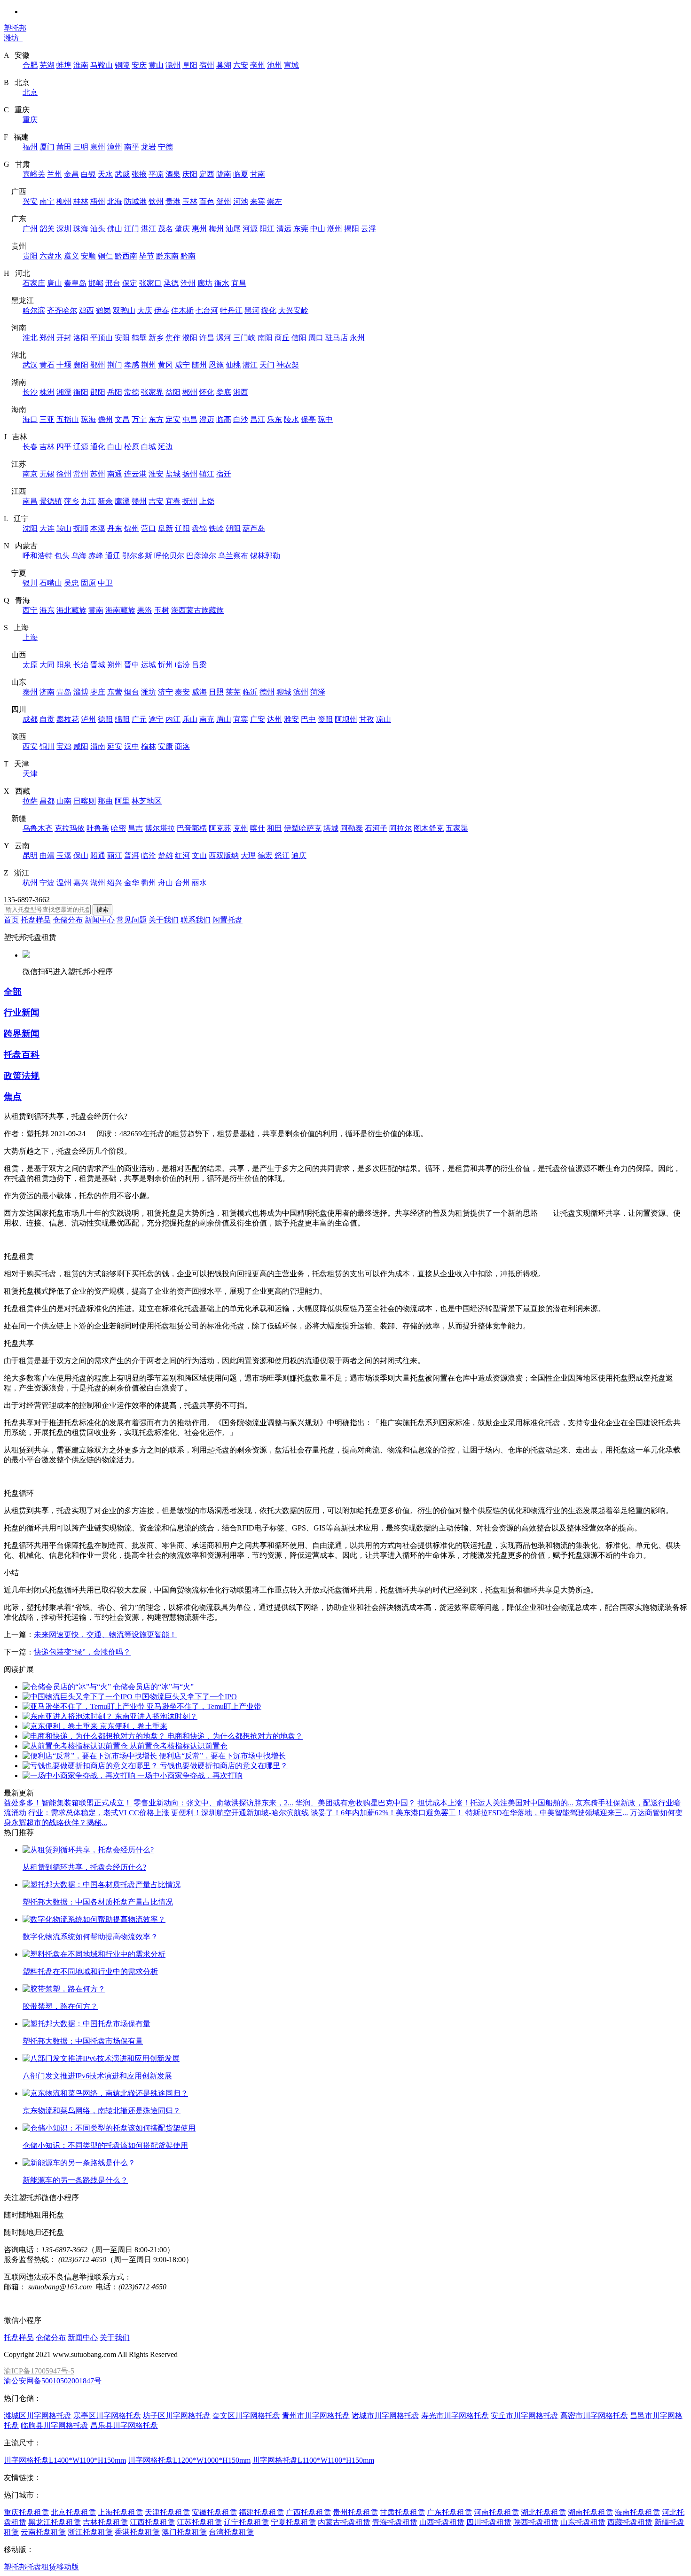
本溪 (98, 528)
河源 (250, 229)
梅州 (216, 229)
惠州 (199, 229)
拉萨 (30, 801)
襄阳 (81, 365)
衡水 (222, 283)
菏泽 (318, 692)
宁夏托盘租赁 (293, 2522)
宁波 (47, 883)
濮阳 (190, 338)
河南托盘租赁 (496, 2512)
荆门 (115, 365)
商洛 (182, 746)
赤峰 (96, 556)
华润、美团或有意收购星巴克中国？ (355, 1803)
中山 (318, 229)
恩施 (216, 365)
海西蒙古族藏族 (197, 610)
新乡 (156, 338)
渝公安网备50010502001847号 (53, 2381)
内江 (173, 719)
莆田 (64, 147)
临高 (224, 419)
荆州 (149, 365)
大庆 (145, 310)
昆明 (30, 855)
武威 (122, 174)
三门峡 (244, 338)
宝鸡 (64, 746)
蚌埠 (64, 65)
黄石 (47, 365)
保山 (81, 855)
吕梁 (199, 665)
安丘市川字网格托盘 (525, 2416)
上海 (30, 637)
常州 (81, 474)
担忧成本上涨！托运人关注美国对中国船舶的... (495, 1803)
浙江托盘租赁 (90, 2532)
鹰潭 (122, 501)
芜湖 (47, 65)
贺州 (224, 201)
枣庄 (98, 692)
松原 (132, 447)
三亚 (47, 419)
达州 (275, 719)
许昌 (207, 338)
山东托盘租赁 (583, 2522)
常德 (132, 392)
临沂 (250, 692)
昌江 (258, 419)
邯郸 (96, 283)
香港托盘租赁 (137, 2532)
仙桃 (233, 365)
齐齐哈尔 (62, 310)
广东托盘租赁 (449, 2512)
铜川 (47, 746)
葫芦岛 (254, 528)
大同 (47, 665)
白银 (88, 174)
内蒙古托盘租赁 (344, 2522)
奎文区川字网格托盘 (246, 2416)
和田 (275, 828)
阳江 (267, 229)
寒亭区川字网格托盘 (107, 2416)
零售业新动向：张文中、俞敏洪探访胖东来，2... (213, 1803)
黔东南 (167, 256)
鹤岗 (103, 310)
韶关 (47, 229)
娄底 (224, 392)
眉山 (224, 719)
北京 (30, 92)
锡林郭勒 (265, 556)
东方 (156, 419)
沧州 (188, 283)
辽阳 (182, 528)
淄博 (81, 692)
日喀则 (85, 801)
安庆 (139, 65)
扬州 (190, 474)
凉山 (384, 719)
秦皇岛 (75, 283)
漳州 (115, 147)
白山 (115, 447)
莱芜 (233, 692)
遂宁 (156, 719)
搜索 (102, 909)
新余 (105, 501)
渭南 (98, 746)
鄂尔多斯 (137, 556)
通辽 (113, 556)
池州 (275, 65)
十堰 (64, 365)
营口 (149, 528)
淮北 (30, 338)
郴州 (190, 392)
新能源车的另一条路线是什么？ (75, 2180)
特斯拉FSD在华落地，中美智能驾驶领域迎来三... (547, 1813)
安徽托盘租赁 (214, 2512)
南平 (132, 147)
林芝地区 (147, 801)
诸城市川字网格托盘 (385, 2416)
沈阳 (30, 528)
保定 (130, 283)
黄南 (96, 610)
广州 (30, 229)
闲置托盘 (228, 920)
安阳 (122, 338)
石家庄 (34, 283)
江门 (132, 229)
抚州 (190, 501)
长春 (30, 447)
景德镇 (51, 501)
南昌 (30, 501)
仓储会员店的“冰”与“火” (153, 1687)
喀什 (258, 828)
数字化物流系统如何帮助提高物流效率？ (90, 1937)
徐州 (64, 474)
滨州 (301, 692)
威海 (199, 692)
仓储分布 (68, 920)
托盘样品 (36, 920)
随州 (199, 365)
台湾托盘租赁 (231, 2532)
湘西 (241, 392)
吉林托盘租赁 (105, 2522)
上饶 (207, 501)
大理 (248, 855)
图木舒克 (429, 828)
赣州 (139, 501)
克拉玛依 (70, 828)
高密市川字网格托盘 (594, 2416)
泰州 (30, 692)
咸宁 (182, 365)
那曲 (105, 801)
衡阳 (81, 392)
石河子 (376, 828)
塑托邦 (15, 28)
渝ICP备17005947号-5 (39, 2371)
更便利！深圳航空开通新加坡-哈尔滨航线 (240, 1813)
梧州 (98, 201)
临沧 (149, 855)
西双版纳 (224, 855)
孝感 (132, 365)
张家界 (152, 392)
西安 (30, 746)
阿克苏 (220, 828)
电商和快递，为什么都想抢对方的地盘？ (235, 1736)
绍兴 (115, 883)
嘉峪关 (34, 174)
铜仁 (105, 256)
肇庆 (182, 229)
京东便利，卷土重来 (133, 1726)
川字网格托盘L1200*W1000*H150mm (189, 2460)
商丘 (282, 338)
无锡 (47, 474)
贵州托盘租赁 (355, 2512)
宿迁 (224, 474)
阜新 (165, 528)
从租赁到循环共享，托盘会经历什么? (84, 1867)
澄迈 (207, 419)
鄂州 (98, 365)
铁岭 (216, 528)
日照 (216, 692)
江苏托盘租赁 (199, 2522)
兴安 (30, 201)
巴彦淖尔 (201, 556)
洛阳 (81, 338)
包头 (62, 556)
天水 (105, 174)
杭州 (30, 883)
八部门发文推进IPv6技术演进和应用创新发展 (97, 2076)
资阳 (325, 719)
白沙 (241, 419)
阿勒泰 (352, 828)
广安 (258, 719)
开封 (64, 338)
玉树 (162, 610)
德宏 (265, 855)
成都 (30, 719)
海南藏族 (120, 610)
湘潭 (64, 392)
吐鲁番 (98, 828)
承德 (171, 283)
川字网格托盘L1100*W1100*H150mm (313, 2460)
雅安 (291, 719)
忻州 (165, 665)
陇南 (224, 174)
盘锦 (199, 528)
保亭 (308, 419)
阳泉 (64, 665)
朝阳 (233, 528)
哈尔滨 (34, 310)
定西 (207, 174)
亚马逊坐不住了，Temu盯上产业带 (204, 1706)
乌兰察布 (233, 556)
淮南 (81, 65)
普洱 (132, 855)
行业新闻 (22, 1012)
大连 (47, 528)
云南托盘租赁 (43, 2532)
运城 (149, 665)
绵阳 (122, 719)
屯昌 (190, 419)
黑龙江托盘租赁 (55, 2522)
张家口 (150, 283)
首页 (11, 920)
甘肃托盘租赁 (402, 2512)
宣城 (291, 65)
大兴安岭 (293, 310)
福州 (30, 147)
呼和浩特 (38, 556)
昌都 (47, 801)
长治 (81, 665)
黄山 (156, 65)
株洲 (47, 392)
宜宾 (241, 719)
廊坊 (205, 283)
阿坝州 (346, 719)
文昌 (122, 419)
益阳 (173, 392)
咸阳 (81, 746)
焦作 (173, 338)
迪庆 (299, 855)
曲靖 (47, 855)
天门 (267, 365)
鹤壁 (139, 338)
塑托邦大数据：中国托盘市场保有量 (83, 2041)
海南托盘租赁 (637, 2512)
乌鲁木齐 (38, 828)
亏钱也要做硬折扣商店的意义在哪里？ (224, 1766)
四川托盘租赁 (489, 2522)
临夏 (241, 174)
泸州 (88, 719)
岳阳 (115, 392)
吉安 (156, 501)
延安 (115, 746)
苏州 (98, 474)
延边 (165, 447)
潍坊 (149, 692)
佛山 (115, 229)
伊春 (162, 310)
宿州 (207, 65)
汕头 (98, 229)
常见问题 (132, 920)
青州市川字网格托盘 (316, 2416)
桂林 (81, 201)
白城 (149, 447)
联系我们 (196, 920)
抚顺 (81, 528)
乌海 (79, 556)
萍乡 (71, 501)
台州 (182, 883)
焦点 (13, 1097)
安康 (165, 746)
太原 (30, 665)
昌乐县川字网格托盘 (124, 2425)
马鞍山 (102, 65)
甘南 (258, 174)
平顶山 (102, 338)
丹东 (115, 528)
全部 (13, 992)
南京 (30, 474)
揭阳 (352, 229)
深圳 (64, 229)
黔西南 (126, 256)
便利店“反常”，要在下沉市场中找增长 (222, 1756)
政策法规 (22, 1076)
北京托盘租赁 (73, 2512)
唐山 (55, 283)
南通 (115, 474)
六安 (241, 65)
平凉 (156, 174)
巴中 (308, 719)
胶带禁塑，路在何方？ (60, 2006)
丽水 (199, 883)
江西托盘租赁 (152, 2522)
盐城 (173, 474)
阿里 (122, 801)
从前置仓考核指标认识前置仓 (179, 1746)
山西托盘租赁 (442, 2522)
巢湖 (224, 65)
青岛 (64, 692)
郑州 (47, 338)
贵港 (173, 201)
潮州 (335, 229)
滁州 (173, 65)
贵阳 (30, 256)
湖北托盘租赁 (543, 2512)
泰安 (182, 692)
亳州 (258, 65)
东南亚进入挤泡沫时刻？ (156, 1716)
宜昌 (239, 283)
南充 (207, 719)
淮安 (156, 474)
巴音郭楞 (192, 828)
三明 (81, 147)
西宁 (30, 610)
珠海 (81, 229)
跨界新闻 (22, 1034)
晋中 (132, 665)
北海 (115, 201)
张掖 (139, 174)
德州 (267, 692)
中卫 (105, 583)
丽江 (115, 855)
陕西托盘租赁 (536, 2522)
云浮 (369, 229)
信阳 (299, 338)
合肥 (30, 65)
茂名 (165, 229)
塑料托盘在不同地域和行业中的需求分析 (90, 1971)
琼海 (88, 419)
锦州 (132, 528)
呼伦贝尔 (169, 556)
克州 (241, 828)
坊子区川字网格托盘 (177, 2416)
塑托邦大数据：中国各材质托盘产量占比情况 (98, 1902)
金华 (132, 883)
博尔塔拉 (160, 828)
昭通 (98, 855)
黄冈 (165, 365)
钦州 (156, 201)
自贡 (47, 719)
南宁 (47, 201)
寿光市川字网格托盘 (455, 2416)
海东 (47, 610)
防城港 (135, 201)
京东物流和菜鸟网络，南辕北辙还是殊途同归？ (102, 2111)
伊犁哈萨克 (303, 828)
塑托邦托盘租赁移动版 (41, 2567)
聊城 (284, 692)
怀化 (207, 392)
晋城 (98, 665)
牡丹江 (231, 310)
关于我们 (164, 920)
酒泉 (173, 174)
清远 (284, 229)
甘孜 (367, 719)
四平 (64, 447)
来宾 (258, 201)
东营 (115, 692)
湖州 (98, 883)
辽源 (81, 447)
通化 (98, 447)
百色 (207, 201)
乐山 (190, 719)
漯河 (224, 338)
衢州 (149, 883)
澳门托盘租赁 (184, 2532)
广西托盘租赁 (308, 2512)
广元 (139, 719)
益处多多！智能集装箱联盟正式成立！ (68, 1803)
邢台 (113, 283)
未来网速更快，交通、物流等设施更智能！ (105, 1635)
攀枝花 (68, 719)
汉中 (132, 746)
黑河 (252, 310)
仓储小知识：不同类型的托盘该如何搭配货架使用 (105, 2145)
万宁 (139, 419)
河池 (241, 201)
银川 (30, 583)
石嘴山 (51, 583)
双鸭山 (124, 310)
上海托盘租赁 (120, 2512)
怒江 (282, 855)
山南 (64, 801)
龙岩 (149, 147)
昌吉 (135, 828)
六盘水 (51, 256)
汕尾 (233, 229)
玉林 (190, 201)
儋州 (105, 419)
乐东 (275, 419)
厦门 (47, 147)
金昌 (71, 174)
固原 (88, 583)
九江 (88, 501)
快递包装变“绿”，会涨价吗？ (82, 1652)
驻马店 (337, 338)
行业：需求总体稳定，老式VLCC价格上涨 (99, 1813)
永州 (357, 338)
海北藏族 (71, 610)
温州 (64, 883)
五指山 (68, 419)
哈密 (118, 828)
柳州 (64, 201)
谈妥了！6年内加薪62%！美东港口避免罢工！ (387, 1813)
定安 (173, 419)
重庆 (30, 120)
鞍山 (64, 528)
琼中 (325, 419)
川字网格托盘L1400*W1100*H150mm (65, 2460)
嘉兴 (81, 883)
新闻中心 (100, 920)
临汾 (182, 665)
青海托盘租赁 (395, 2522)
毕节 (147, 256)
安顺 (88, 256)
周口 (316, 338)
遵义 (71, 256)
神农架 (288, 365)
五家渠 (457, 828)
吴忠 (71, 583)
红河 (182, 855)
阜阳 (190, 65)
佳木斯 (182, 310)
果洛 (145, 610)
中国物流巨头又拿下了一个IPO (186, 1697)
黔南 (188, 256)
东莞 (301, 229)
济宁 (165, 692)
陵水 (291, 419)
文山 (199, 855)
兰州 (55, 174)
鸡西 (86, 310)
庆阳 (190, 174)
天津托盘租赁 (167, 2512)
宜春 (173, 501)
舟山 (165, 883)
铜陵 (122, 65)
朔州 (115, 665)
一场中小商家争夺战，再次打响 (190, 1776)
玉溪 (64, 855)
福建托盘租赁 (261, 2512)
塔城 (331, 828)
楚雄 (165, 855)
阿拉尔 (400, 828)
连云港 (135, 474)
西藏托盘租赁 (630, 2522)
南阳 (265, 338)
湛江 (149, 229)
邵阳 (98, 392)
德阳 (105, 719)
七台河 (207, 310)
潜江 (250, 365)
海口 (30, 419)
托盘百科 (22, 1055)
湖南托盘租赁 (590, 2512)
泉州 (98, 147)
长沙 (30, 392)
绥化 (269, 310)
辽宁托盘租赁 (246, 2522)
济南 (47, 692)
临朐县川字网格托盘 (55, 2425)
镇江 (207, 474)
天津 (30, 774)
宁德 (165, 147)
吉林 (47, 447)
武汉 (30, 365)
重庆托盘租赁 (26, 2512)
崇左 (275, 201)
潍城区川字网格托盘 (38, 2416)
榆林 (149, 746)
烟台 (132, 692)
